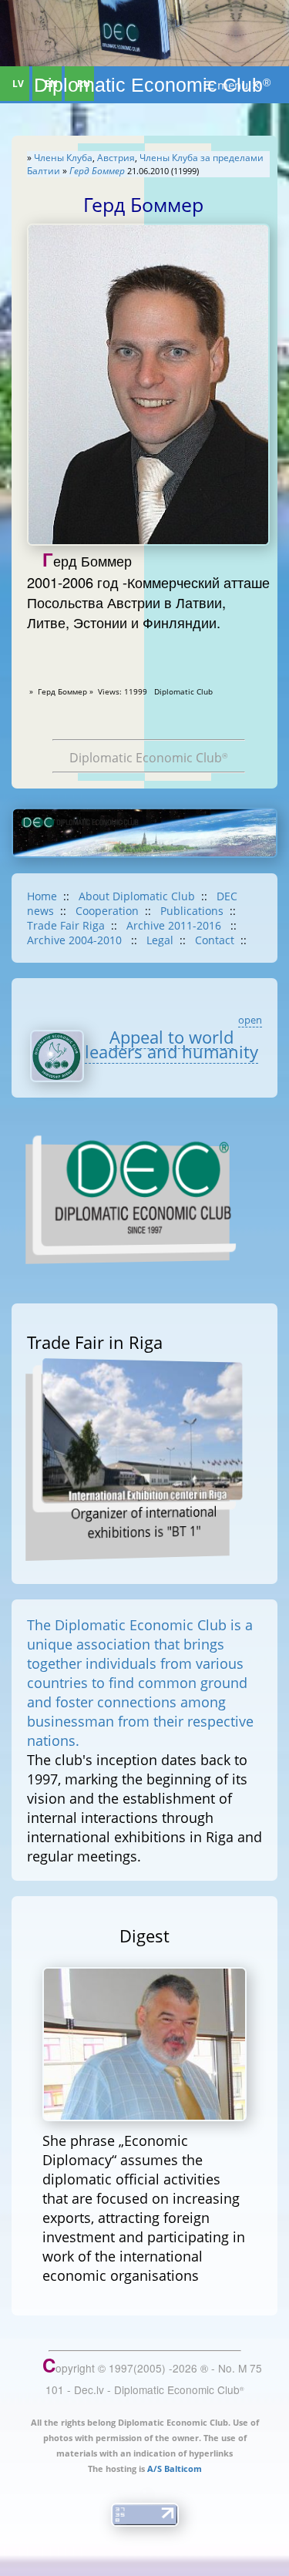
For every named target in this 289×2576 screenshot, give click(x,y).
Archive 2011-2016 (175, 925)
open (250, 1020)
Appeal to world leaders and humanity (171, 1045)
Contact (215, 940)
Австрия (116, 158)
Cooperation (107, 911)
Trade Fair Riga (66, 925)
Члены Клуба (63, 158)
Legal (160, 940)
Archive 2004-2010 (76, 940)
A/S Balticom (175, 2468)
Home (42, 896)
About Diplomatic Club (137, 896)
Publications (192, 911)
